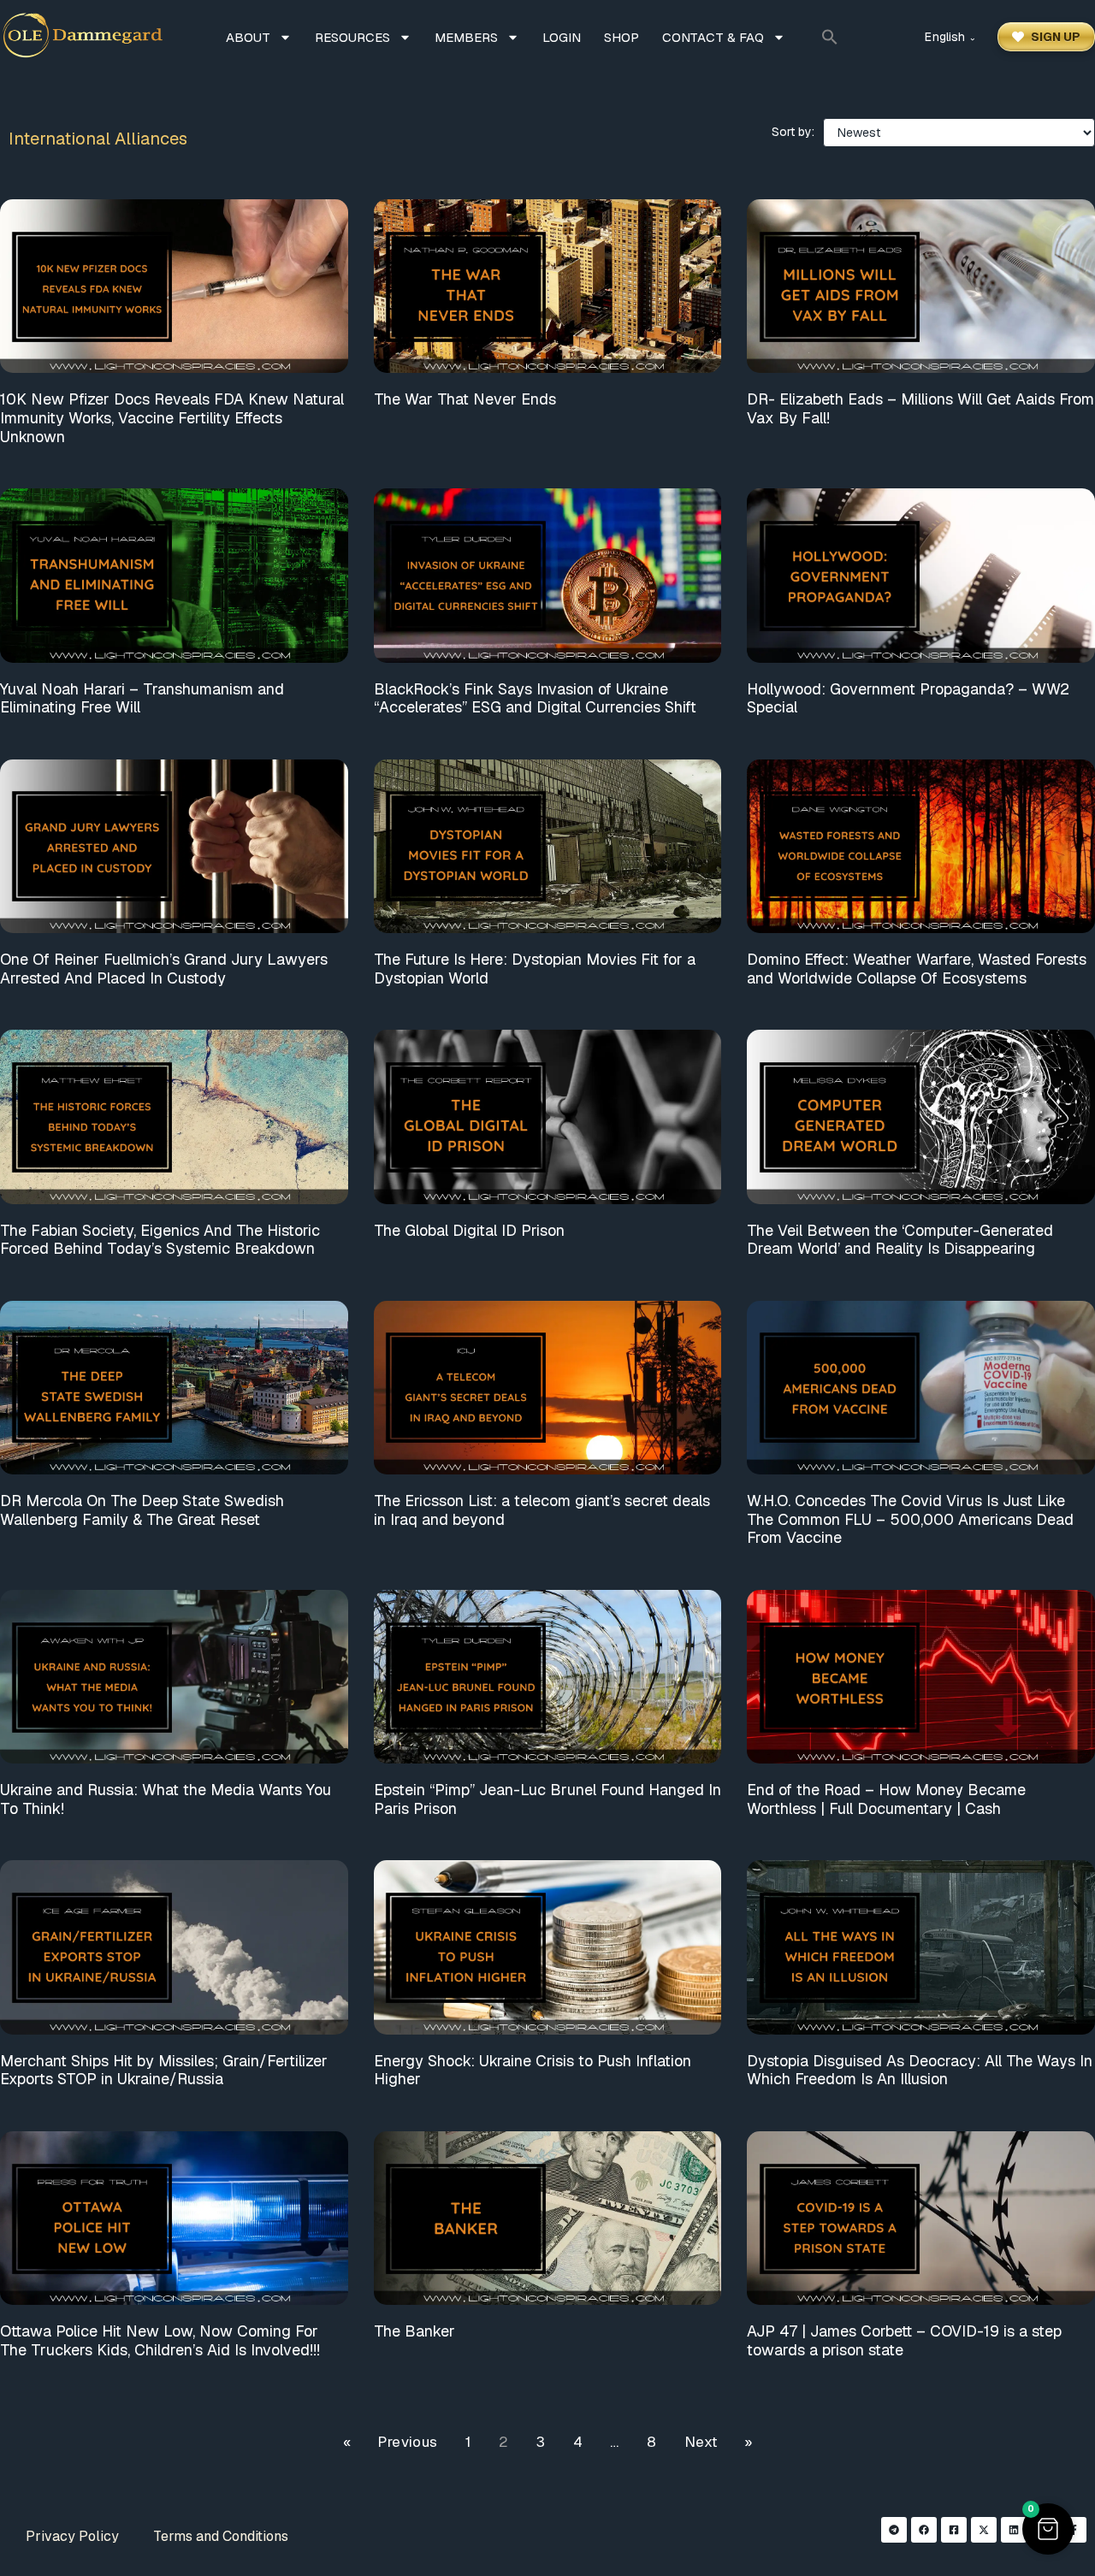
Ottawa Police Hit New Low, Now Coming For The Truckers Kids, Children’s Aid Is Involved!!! (160, 2340)
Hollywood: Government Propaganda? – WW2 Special (908, 698)
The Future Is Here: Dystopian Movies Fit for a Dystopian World (535, 969)
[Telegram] (894, 2530)
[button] (830, 37)
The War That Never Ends (465, 399)
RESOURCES (352, 37)
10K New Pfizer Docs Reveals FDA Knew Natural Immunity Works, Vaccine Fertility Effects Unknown (172, 417)
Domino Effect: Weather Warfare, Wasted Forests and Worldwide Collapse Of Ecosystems (917, 969)
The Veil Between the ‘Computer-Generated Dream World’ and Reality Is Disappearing (900, 1240)
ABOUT (248, 37)
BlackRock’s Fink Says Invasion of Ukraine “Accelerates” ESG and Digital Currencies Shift (535, 698)
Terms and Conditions (221, 2536)
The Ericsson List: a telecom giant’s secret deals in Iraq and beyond (542, 1510)
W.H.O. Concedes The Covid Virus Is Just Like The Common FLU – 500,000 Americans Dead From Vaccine (910, 1519)
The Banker (414, 2331)
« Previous (391, 2442)
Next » (718, 2442)
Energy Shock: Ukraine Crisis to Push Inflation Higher (533, 2070)
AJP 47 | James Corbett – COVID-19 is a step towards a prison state (904, 2340)
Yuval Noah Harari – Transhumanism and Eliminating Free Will (142, 698)
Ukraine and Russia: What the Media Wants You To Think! (166, 1799)
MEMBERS (466, 37)
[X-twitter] (984, 2530)
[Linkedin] (1014, 2530)
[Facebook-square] (954, 2530)
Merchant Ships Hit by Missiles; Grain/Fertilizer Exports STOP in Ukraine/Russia (164, 2070)
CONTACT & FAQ (713, 37)
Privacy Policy (72, 2536)
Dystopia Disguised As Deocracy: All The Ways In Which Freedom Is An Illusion (920, 2070)
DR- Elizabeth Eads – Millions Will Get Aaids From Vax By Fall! (920, 408)
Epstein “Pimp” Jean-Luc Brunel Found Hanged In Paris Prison (547, 1799)
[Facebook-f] (1074, 2530)
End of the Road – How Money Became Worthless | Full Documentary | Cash (886, 1799)
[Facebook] (924, 2530)
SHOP (621, 37)
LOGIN (562, 37)
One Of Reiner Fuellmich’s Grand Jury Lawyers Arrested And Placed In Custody (164, 969)
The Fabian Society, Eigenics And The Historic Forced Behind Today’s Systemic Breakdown (160, 1240)
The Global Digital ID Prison (469, 1230)
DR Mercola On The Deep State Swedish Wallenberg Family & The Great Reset (142, 1510)
